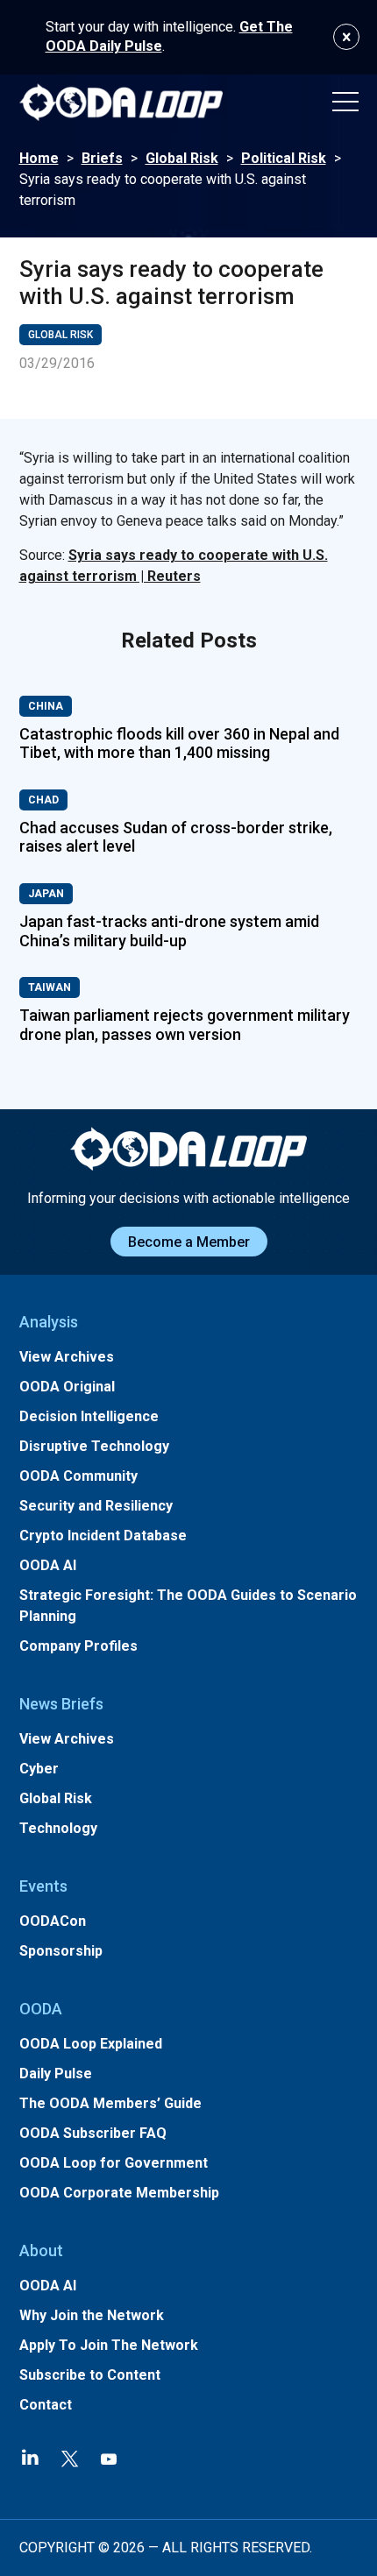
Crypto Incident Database (103, 1536)
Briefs (102, 158)
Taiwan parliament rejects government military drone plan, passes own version (185, 1025)
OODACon (53, 1921)
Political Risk (284, 158)
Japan (46, 894)
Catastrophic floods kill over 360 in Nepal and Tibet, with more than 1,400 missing (179, 743)
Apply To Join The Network (109, 2345)
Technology (58, 1828)
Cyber (39, 1769)
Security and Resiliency (96, 1506)
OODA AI (48, 1565)
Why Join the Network (92, 2315)
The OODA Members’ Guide (110, 2103)
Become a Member (189, 1242)
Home (39, 158)
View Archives (67, 1357)
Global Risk (182, 158)
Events (43, 1886)
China (46, 706)
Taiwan (50, 987)
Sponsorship (61, 1951)
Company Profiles (78, 1646)
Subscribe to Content (90, 2375)
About (41, 2250)
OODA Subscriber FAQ (93, 2133)
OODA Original (67, 1387)
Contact (46, 2405)
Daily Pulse (56, 2074)
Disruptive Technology (94, 1446)
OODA (41, 2009)
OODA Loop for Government (114, 2163)
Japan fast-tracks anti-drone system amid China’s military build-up (169, 931)
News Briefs (61, 1704)
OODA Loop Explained (91, 2044)
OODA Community (78, 1476)
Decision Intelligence (89, 1416)
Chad (43, 800)
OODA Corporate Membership (119, 2193)
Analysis (49, 1322)
